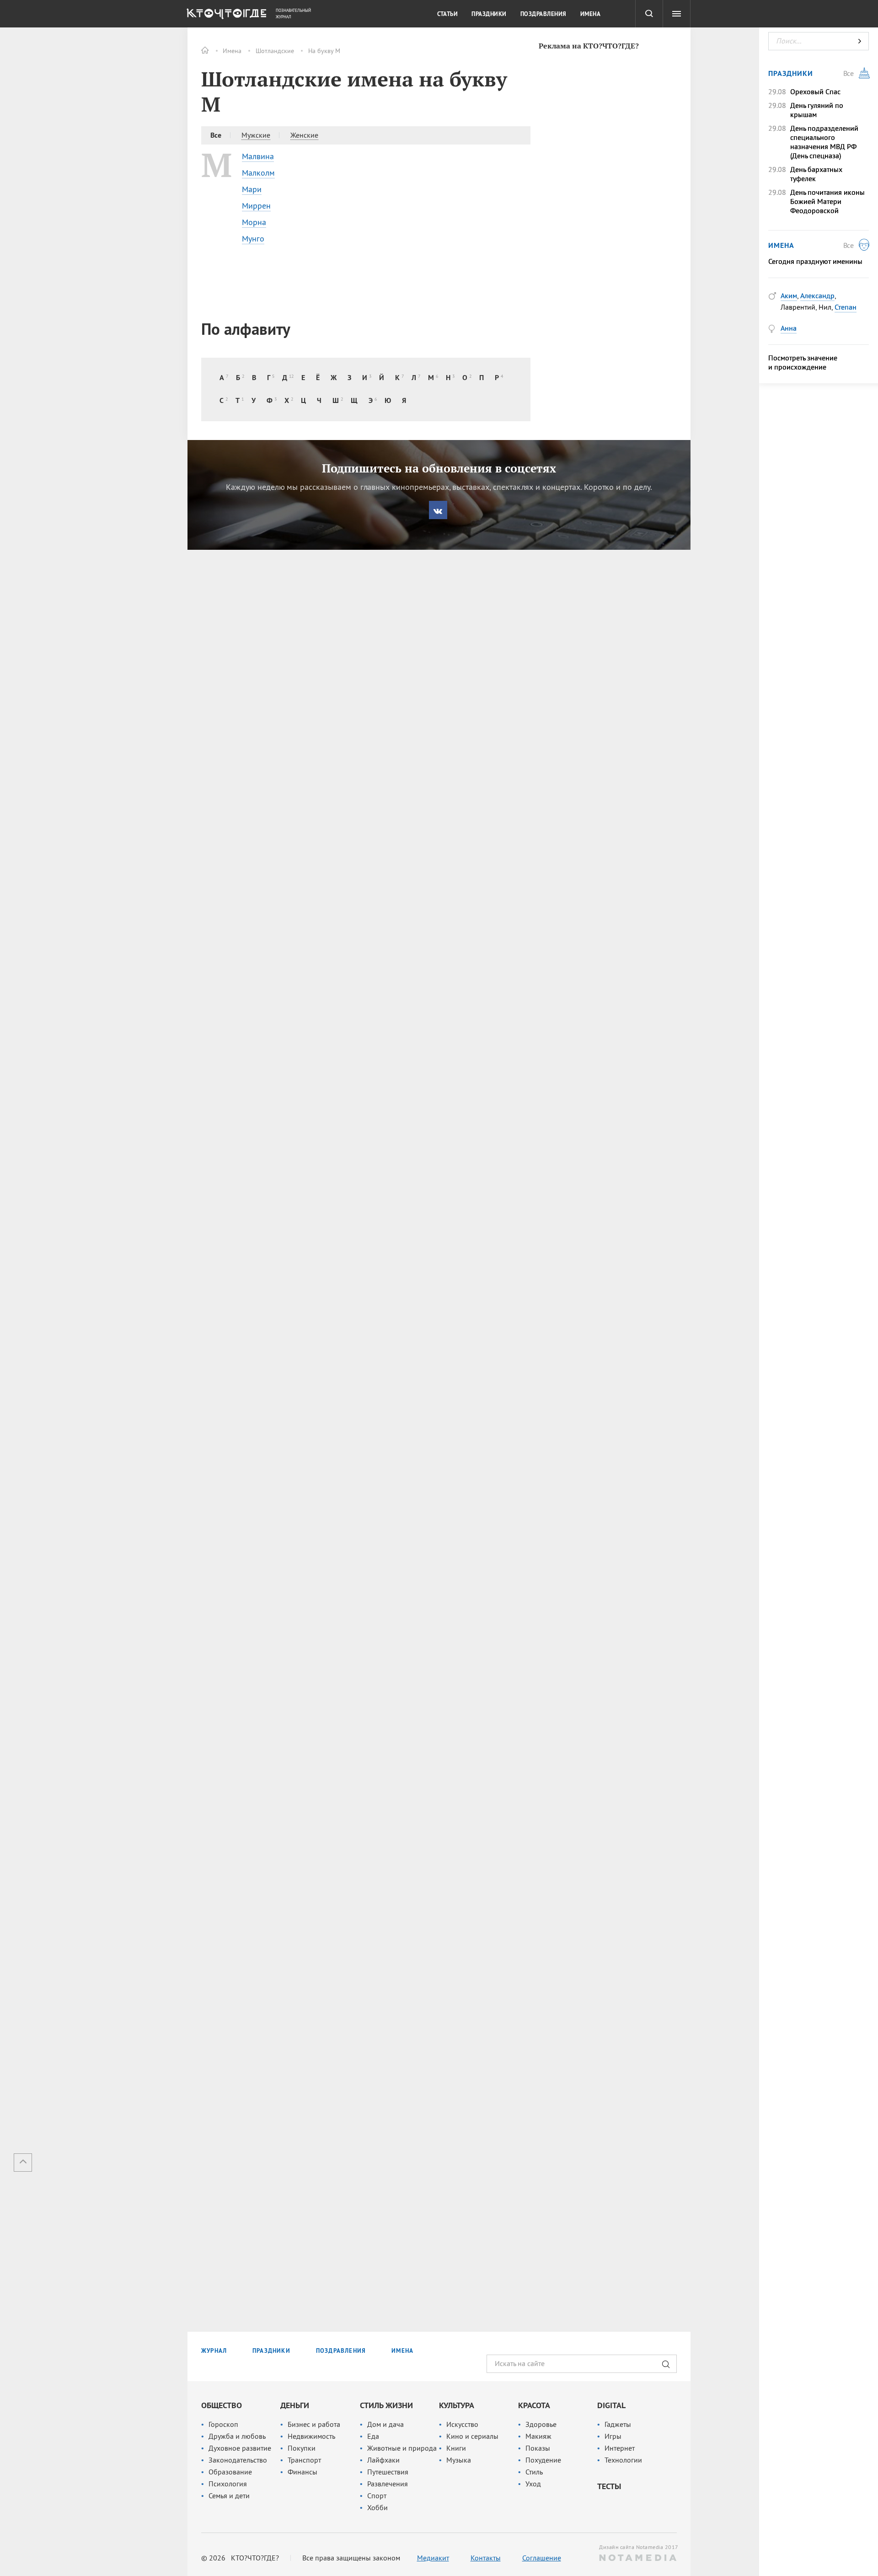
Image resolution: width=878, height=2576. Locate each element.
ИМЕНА (402, 2351)
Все (216, 135)
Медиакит (433, 2558)
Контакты (486, 2558)
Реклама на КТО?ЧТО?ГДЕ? (589, 46)
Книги (456, 2448)
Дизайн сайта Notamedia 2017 (638, 2547)
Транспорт (304, 2460)
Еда (373, 2436)
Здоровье (541, 2424)
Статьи (447, 14)
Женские (304, 135)
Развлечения (388, 2484)
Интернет (620, 2448)
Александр (817, 295)
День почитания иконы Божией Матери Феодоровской (827, 201)
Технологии (623, 2460)
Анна (789, 328)
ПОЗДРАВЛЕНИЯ (341, 2351)
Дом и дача (385, 2424)
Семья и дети (229, 2495)
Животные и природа (402, 2448)
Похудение (543, 2460)
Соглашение (542, 2558)
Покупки (302, 2448)
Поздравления (543, 14)
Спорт (377, 2495)
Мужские (256, 135)
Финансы (302, 2472)
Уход (533, 2484)
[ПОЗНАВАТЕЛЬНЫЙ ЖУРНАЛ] (225, 16)
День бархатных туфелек (816, 174)
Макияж (538, 2436)
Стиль (534, 2472)
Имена (232, 51)
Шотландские (275, 51)
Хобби (377, 2507)
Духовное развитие (240, 2448)
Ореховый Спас (815, 91)
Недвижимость (311, 2436)
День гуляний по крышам (817, 110)
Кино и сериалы (472, 2436)
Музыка (459, 2460)
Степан (846, 307)
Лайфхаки (383, 2460)
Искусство (462, 2424)
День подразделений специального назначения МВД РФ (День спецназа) (824, 142)
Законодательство (238, 2460)
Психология (228, 2484)
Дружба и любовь (237, 2436)
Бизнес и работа (314, 2424)
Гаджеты (618, 2424)
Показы (538, 2448)
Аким (789, 295)
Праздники (489, 14)
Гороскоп (223, 2424)
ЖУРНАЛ (214, 2351)
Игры (613, 2436)
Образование (230, 2472)
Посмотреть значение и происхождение (803, 362)
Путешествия (388, 2472)
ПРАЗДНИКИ (271, 2351)
